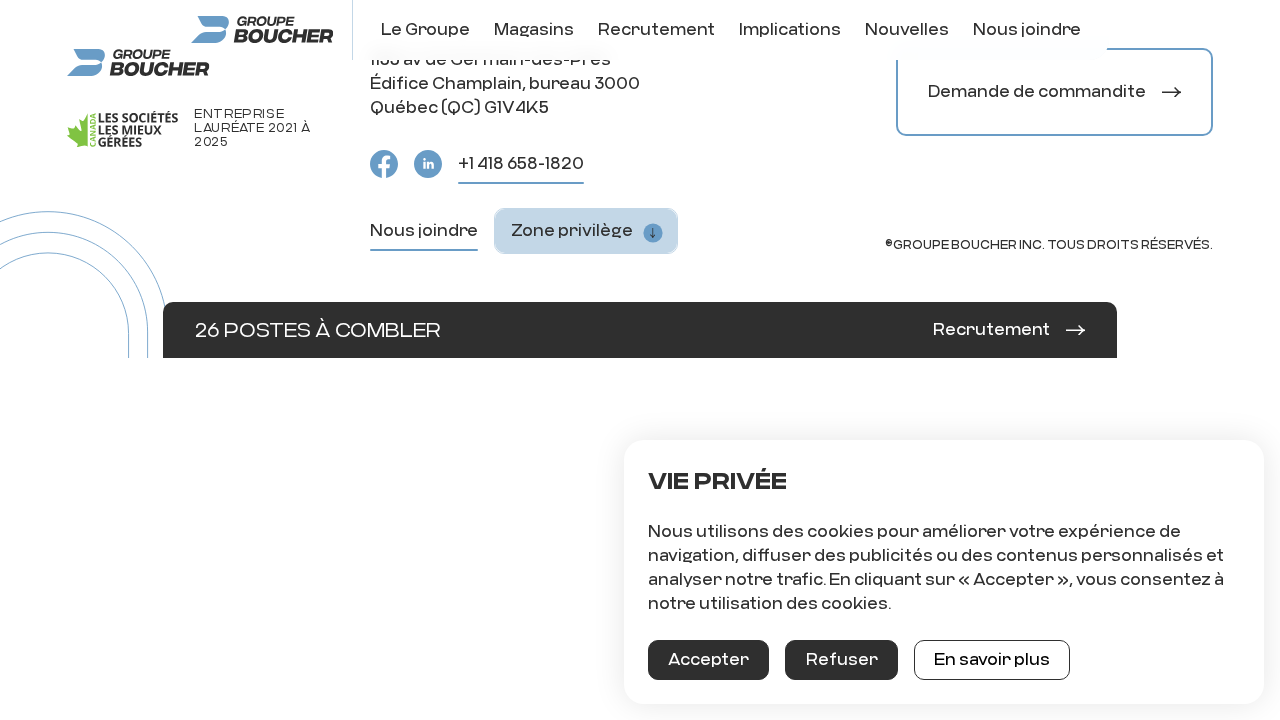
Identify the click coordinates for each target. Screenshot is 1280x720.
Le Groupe (425, 29)
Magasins (534, 29)
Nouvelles (907, 29)
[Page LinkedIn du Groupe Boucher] (428, 164)
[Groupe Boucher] (262, 30)
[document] (944, 572)
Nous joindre (1027, 29)
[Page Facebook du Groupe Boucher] (384, 164)
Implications (790, 29)
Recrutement (656, 29)
